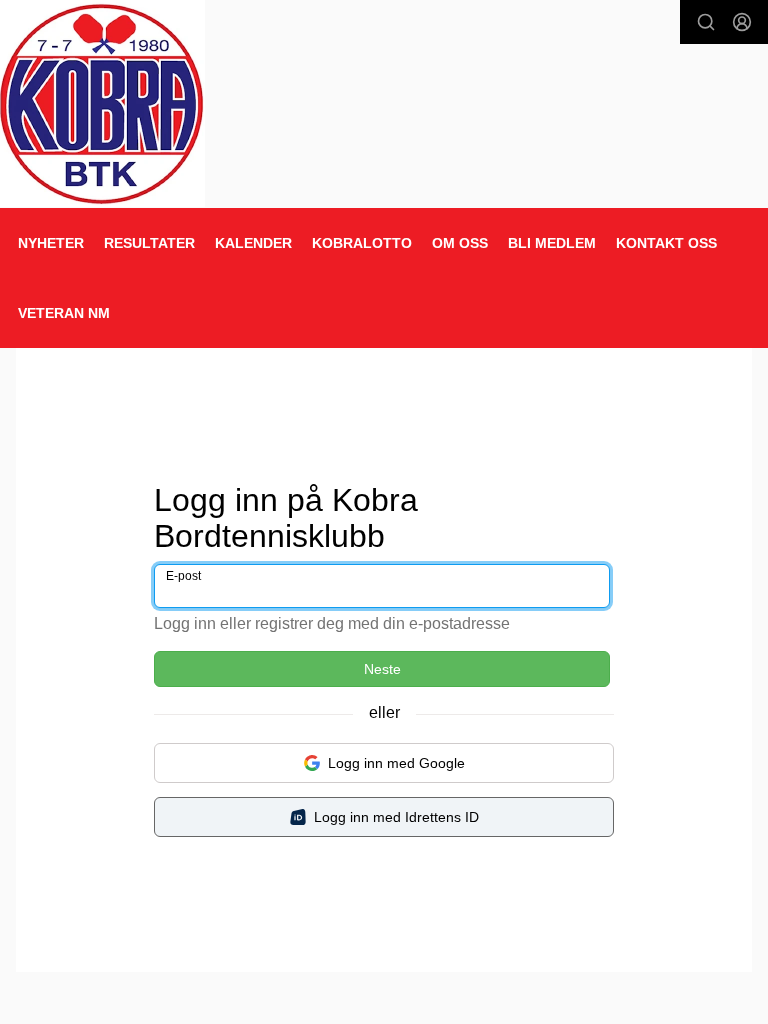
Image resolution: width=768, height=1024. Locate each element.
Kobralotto (362, 243)
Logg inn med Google (396, 763)
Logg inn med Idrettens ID (396, 817)
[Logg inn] (742, 22)
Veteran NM (64, 313)
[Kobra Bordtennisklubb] (102, 103)
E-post (183, 576)
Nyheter (51, 243)
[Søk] (706, 22)
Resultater (149, 243)
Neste (382, 669)
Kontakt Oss (666, 243)
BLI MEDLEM (552, 243)
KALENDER (253, 243)
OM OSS (460, 243)
